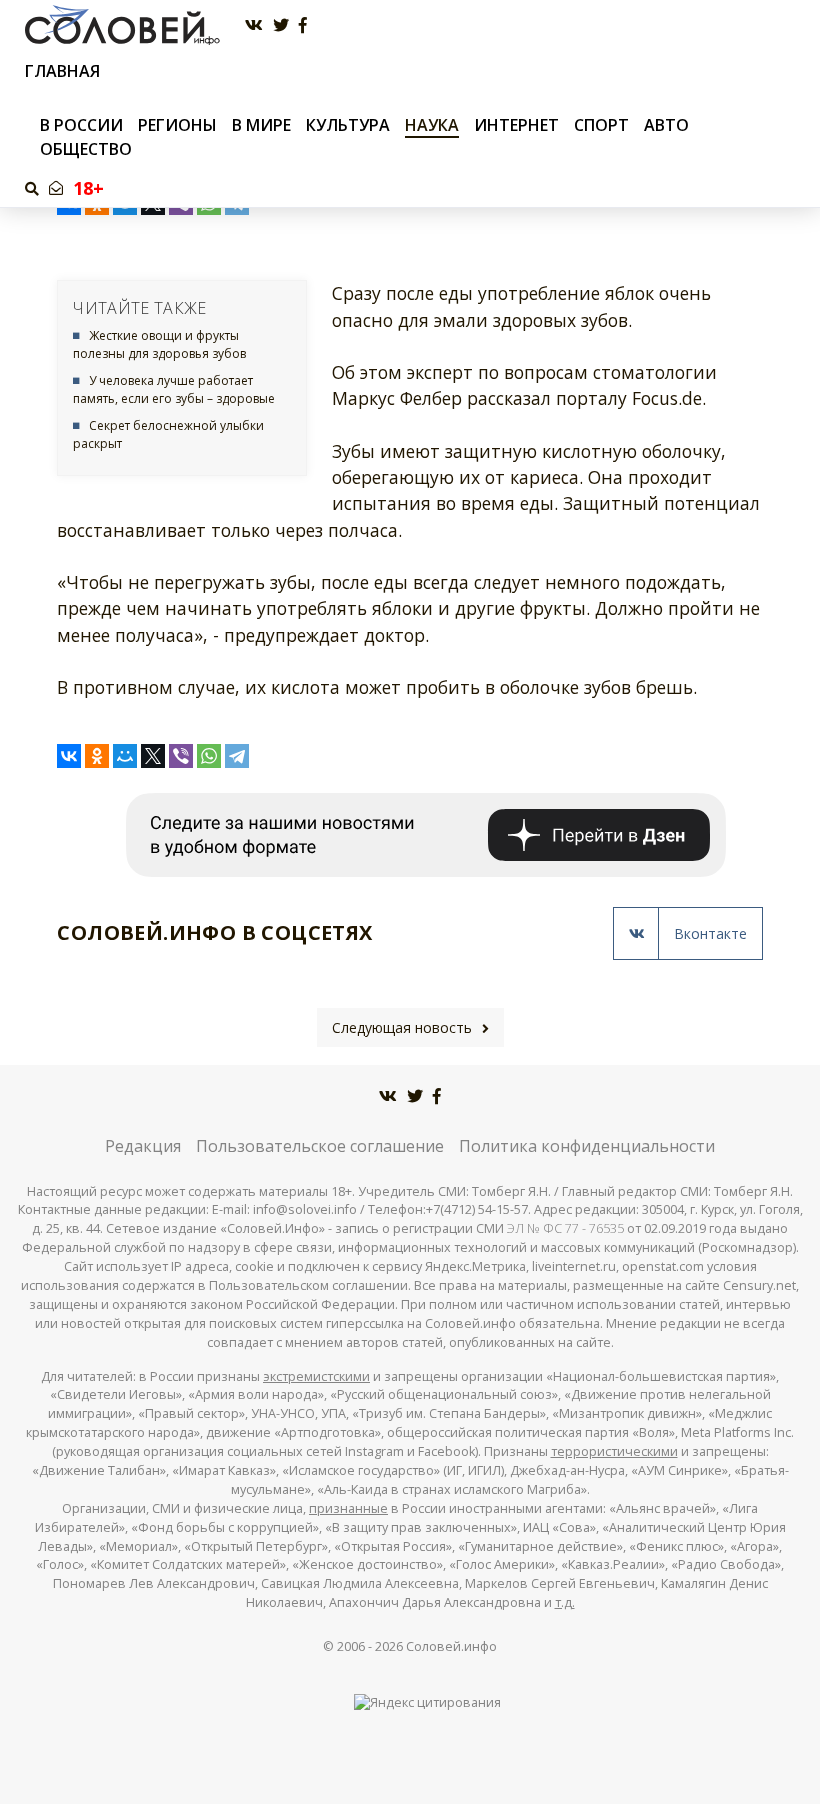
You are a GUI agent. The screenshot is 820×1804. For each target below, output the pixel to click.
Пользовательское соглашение (320, 1146)
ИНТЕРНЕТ (516, 125)
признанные (348, 1508)
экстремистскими (316, 1376)
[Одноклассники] (97, 756)
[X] (153, 756)
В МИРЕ (261, 125)
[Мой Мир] (125, 756)
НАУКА (432, 125)
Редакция (143, 1146)
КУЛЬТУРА (348, 125)
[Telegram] (237, 756)
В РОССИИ (81, 125)
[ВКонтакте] (69, 756)
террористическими (614, 1451)
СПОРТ (601, 125)
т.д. (565, 1602)
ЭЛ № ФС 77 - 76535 (565, 1228)
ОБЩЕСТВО (86, 149)
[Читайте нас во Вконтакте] (254, 25)
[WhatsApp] (209, 756)
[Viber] (181, 756)
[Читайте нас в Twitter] (281, 25)
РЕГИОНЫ (177, 125)
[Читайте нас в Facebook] (303, 25)
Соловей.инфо (451, 1646)
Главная (62, 71)
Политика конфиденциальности (587, 1146)
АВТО (666, 125)
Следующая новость (402, 1027)
